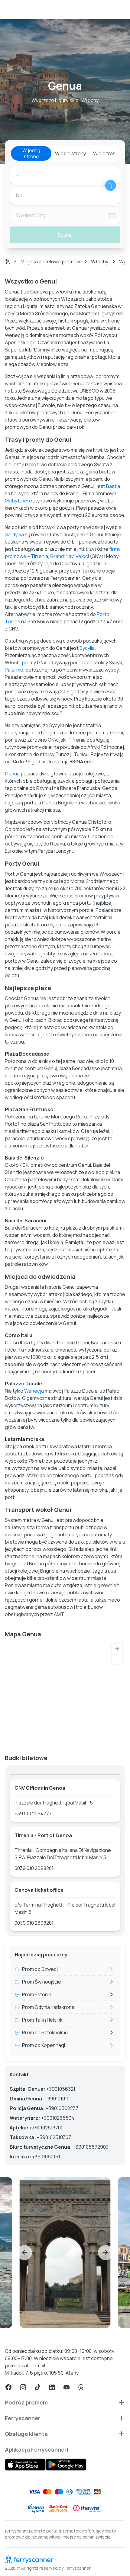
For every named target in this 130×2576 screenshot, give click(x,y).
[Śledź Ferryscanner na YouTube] (67, 2387)
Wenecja (34, 1391)
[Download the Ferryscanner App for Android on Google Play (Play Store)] (66, 2465)
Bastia (113, 486)
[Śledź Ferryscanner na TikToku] (37, 2387)
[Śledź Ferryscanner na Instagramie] (23, 2387)
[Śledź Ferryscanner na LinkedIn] (52, 2387)
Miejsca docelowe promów (50, 261)
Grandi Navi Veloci (70, 556)
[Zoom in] (117, 1649)
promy (29, 662)
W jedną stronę (31, 153)
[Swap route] (111, 185)
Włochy (100, 261)
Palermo (14, 670)
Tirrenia (39, 556)
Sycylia (87, 648)
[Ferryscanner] (65, 2559)
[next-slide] (106, 2253)
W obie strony (70, 153)
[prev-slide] (24, 2253)
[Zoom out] (117, 1659)
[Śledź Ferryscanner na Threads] (81, 2387)
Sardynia (14, 534)
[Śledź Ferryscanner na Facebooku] (8, 2387)
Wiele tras (104, 153)
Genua (12, 774)
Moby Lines (17, 501)
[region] (65, 1694)
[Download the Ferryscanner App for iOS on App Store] (25, 2465)
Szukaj (65, 235)
